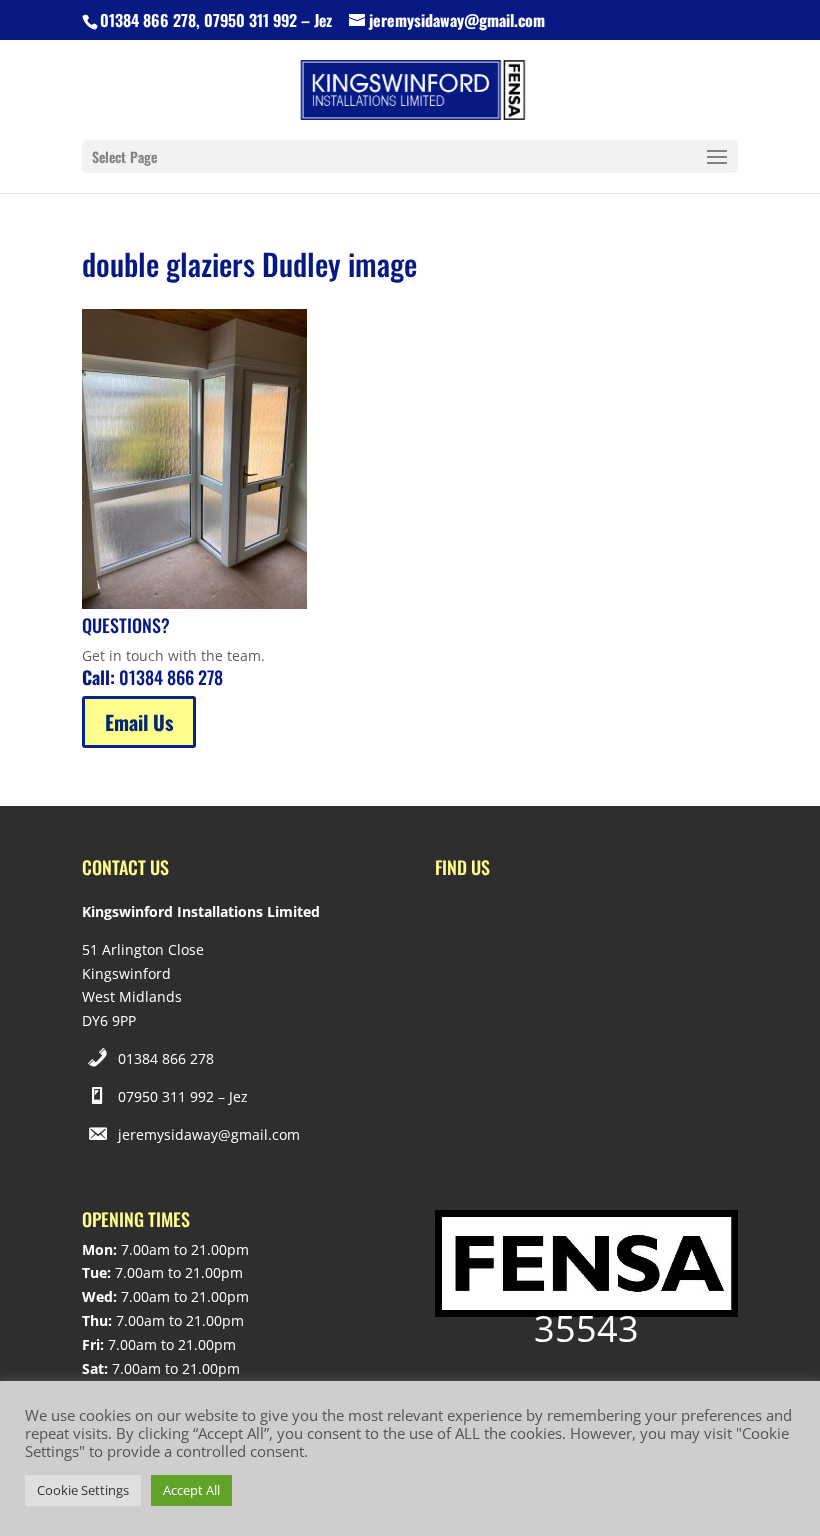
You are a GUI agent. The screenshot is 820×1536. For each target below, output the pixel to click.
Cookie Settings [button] (83, 1490)
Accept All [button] (191, 1490)
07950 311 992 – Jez (183, 1096)
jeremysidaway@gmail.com (209, 1134)
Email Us (139, 722)
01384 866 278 (166, 1058)
